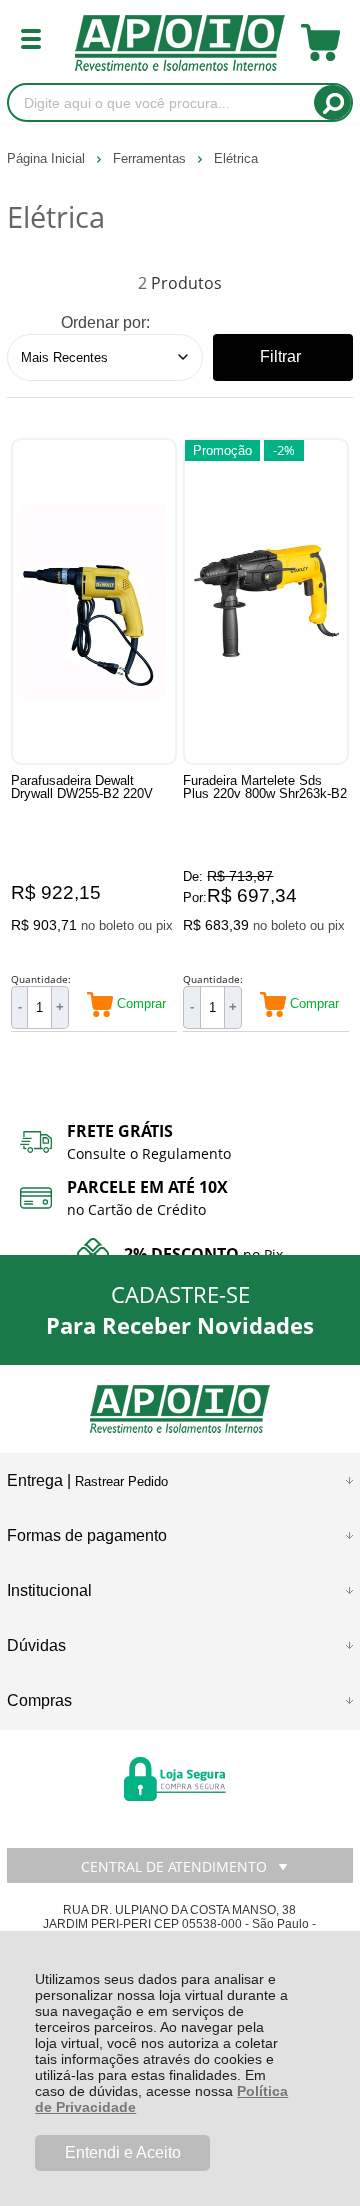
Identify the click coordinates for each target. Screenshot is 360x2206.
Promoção (222, 450)
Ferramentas (151, 158)
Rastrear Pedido (121, 1481)
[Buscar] (332, 102)
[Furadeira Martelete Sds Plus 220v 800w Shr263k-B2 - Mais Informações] (266, 601)
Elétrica (236, 158)
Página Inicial (48, 158)
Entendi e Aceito (123, 2152)
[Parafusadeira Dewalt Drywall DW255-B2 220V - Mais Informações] (94, 601)
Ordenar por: (105, 322)
